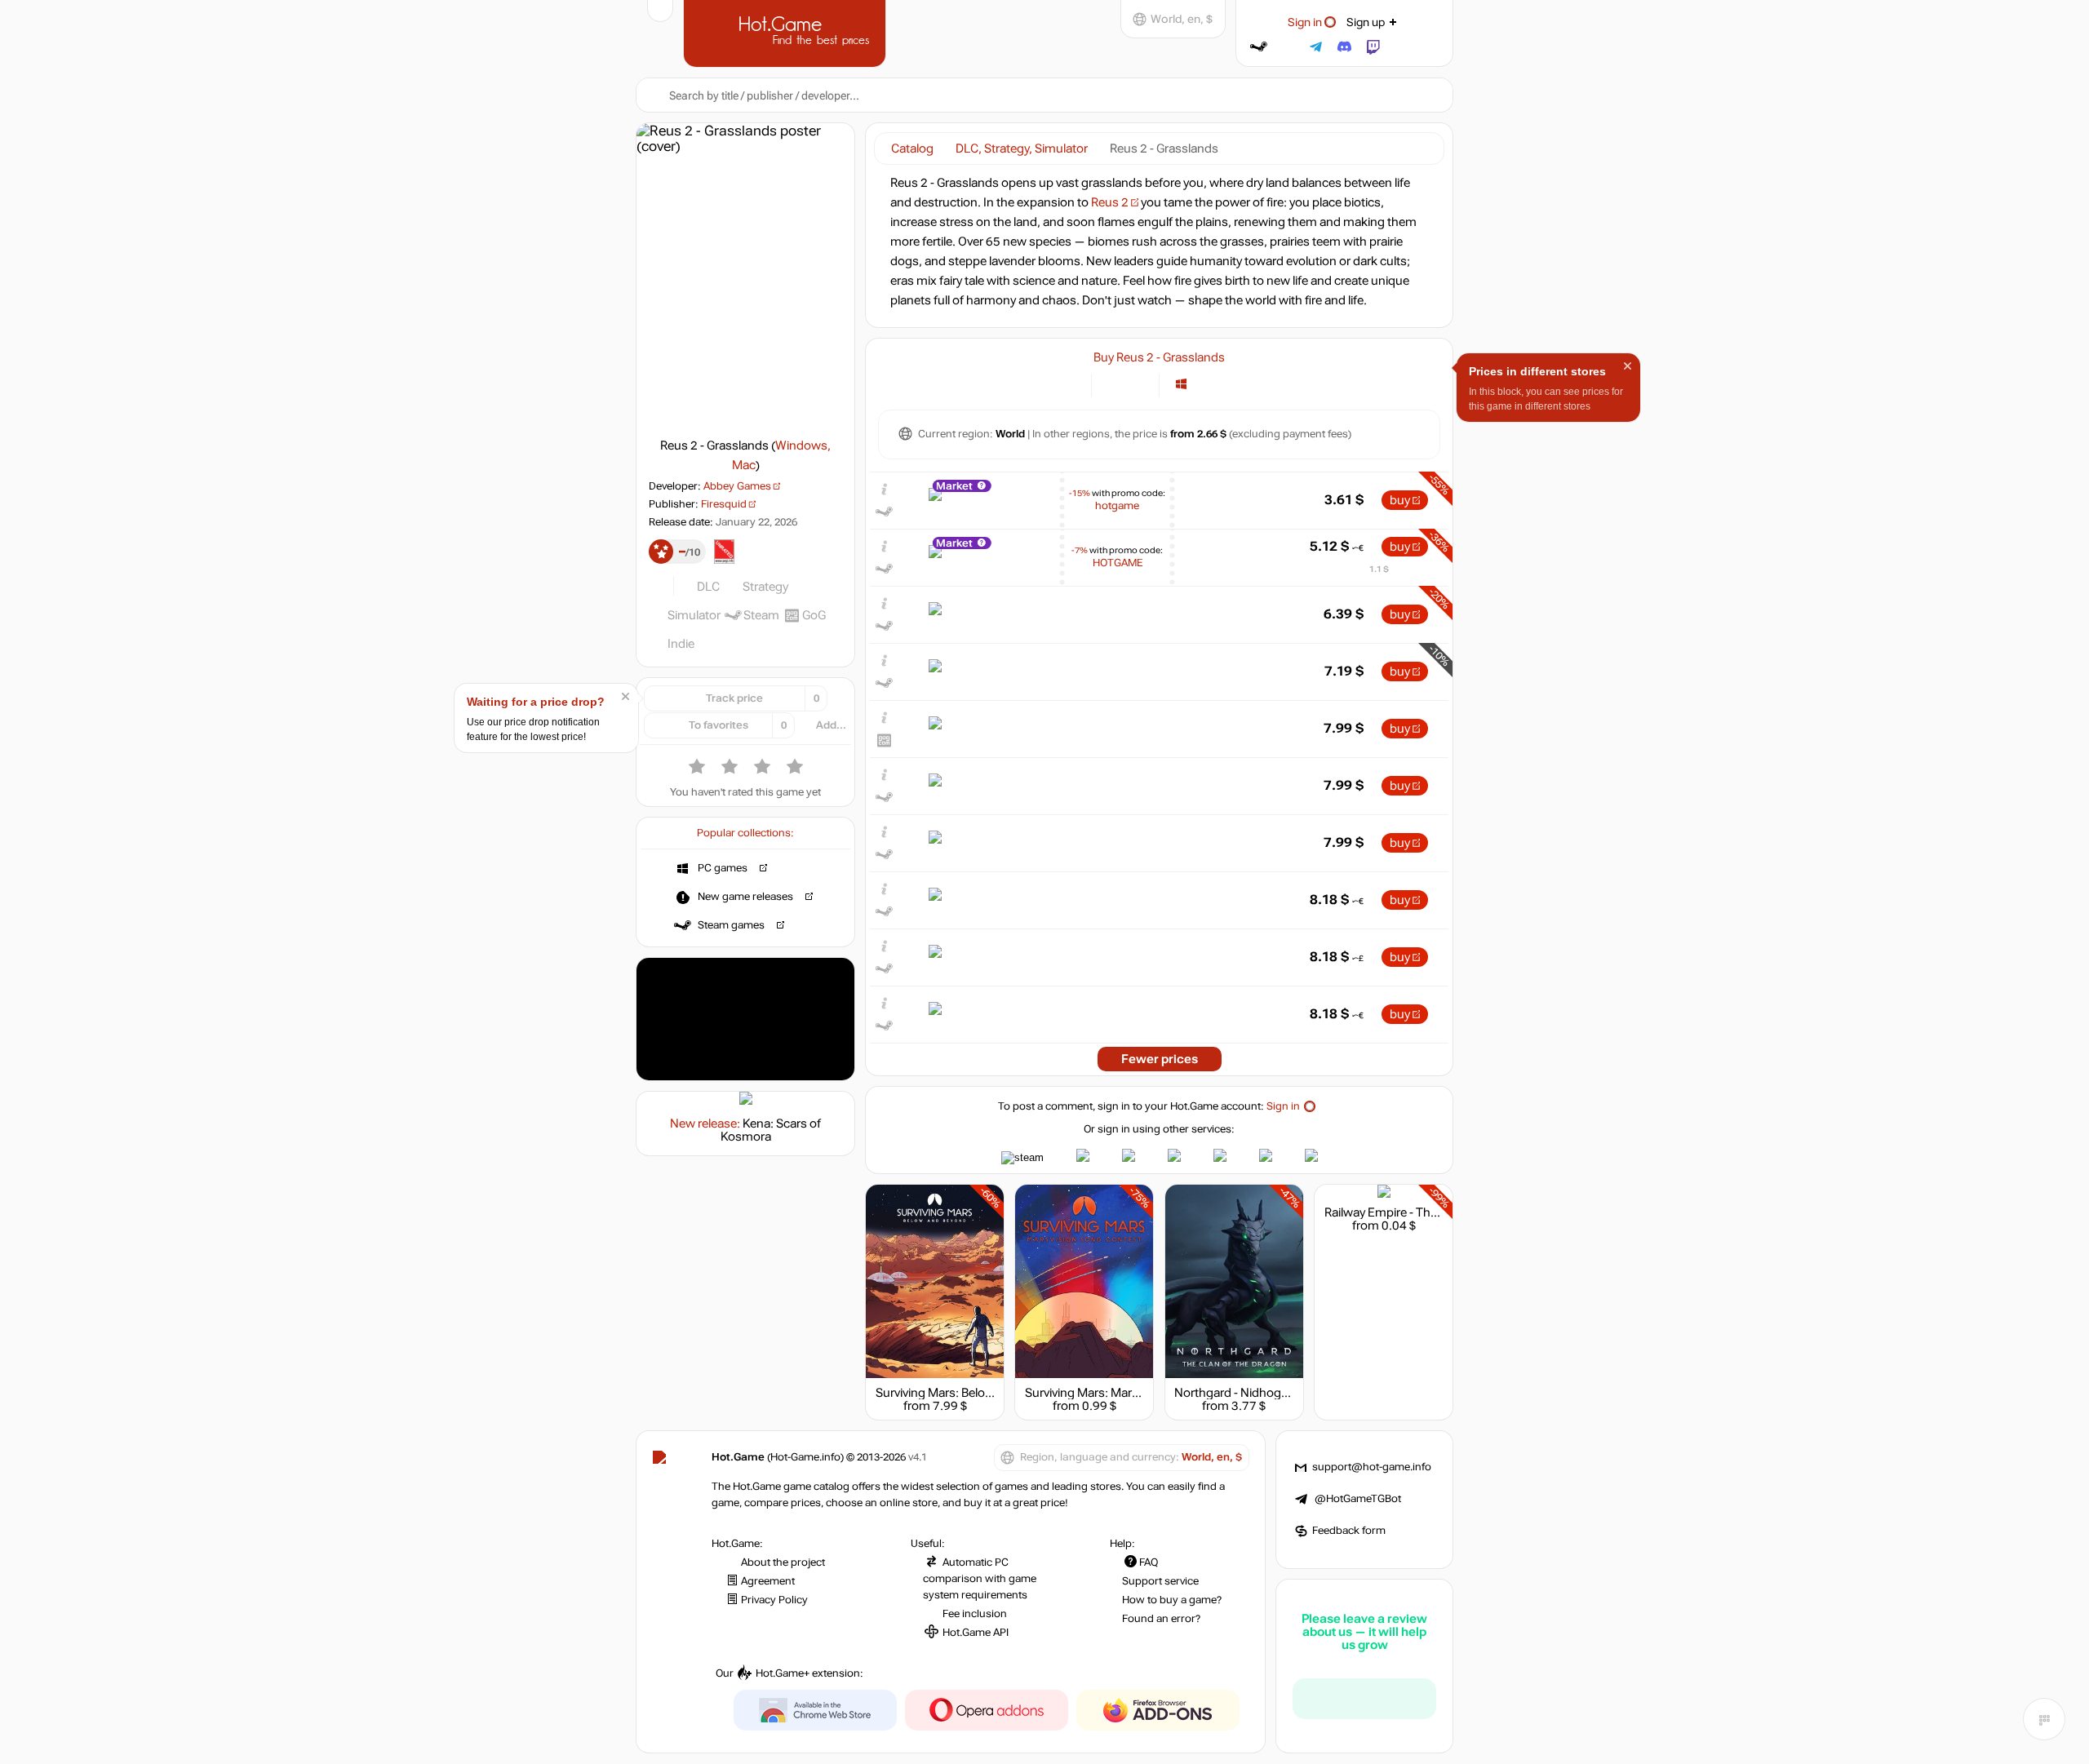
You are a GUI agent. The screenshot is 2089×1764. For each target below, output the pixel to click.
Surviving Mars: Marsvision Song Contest (1137, 1393)
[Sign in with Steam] (1259, 47)
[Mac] (1202, 384)
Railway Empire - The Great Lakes (1414, 1212)
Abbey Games (737, 486)
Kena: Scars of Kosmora (771, 1130)
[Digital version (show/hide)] (1113, 384)
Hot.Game (787, 32)
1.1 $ (1379, 569)
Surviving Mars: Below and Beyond (969, 1393)
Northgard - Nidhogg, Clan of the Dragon (1285, 1393)
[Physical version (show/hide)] (1137, 384)
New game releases (745, 897)
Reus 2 (1110, 202)
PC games (723, 868)
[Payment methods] (1069, 384)
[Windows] (1181, 384)
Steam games (731, 925)
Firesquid (724, 504)
